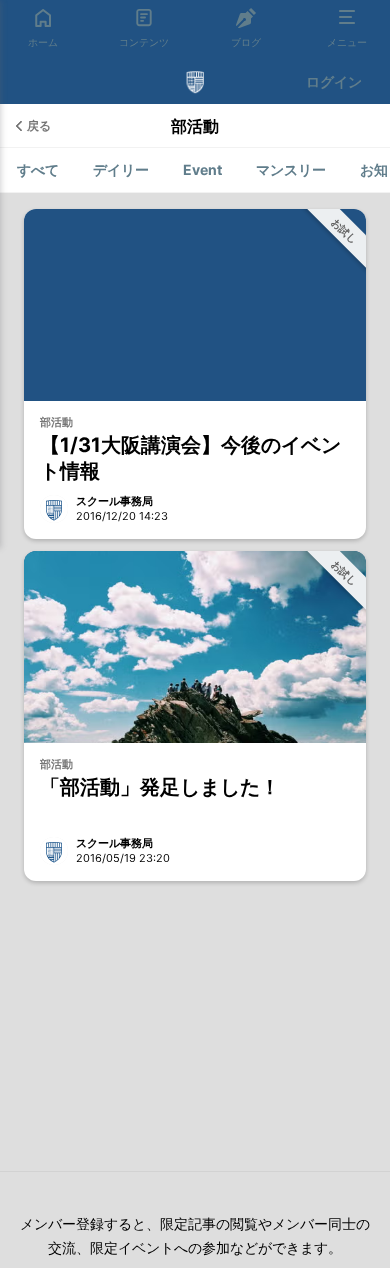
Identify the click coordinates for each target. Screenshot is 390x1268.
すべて (38, 169)
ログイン (334, 81)
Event (202, 169)
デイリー (121, 169)
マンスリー (291, 169)
